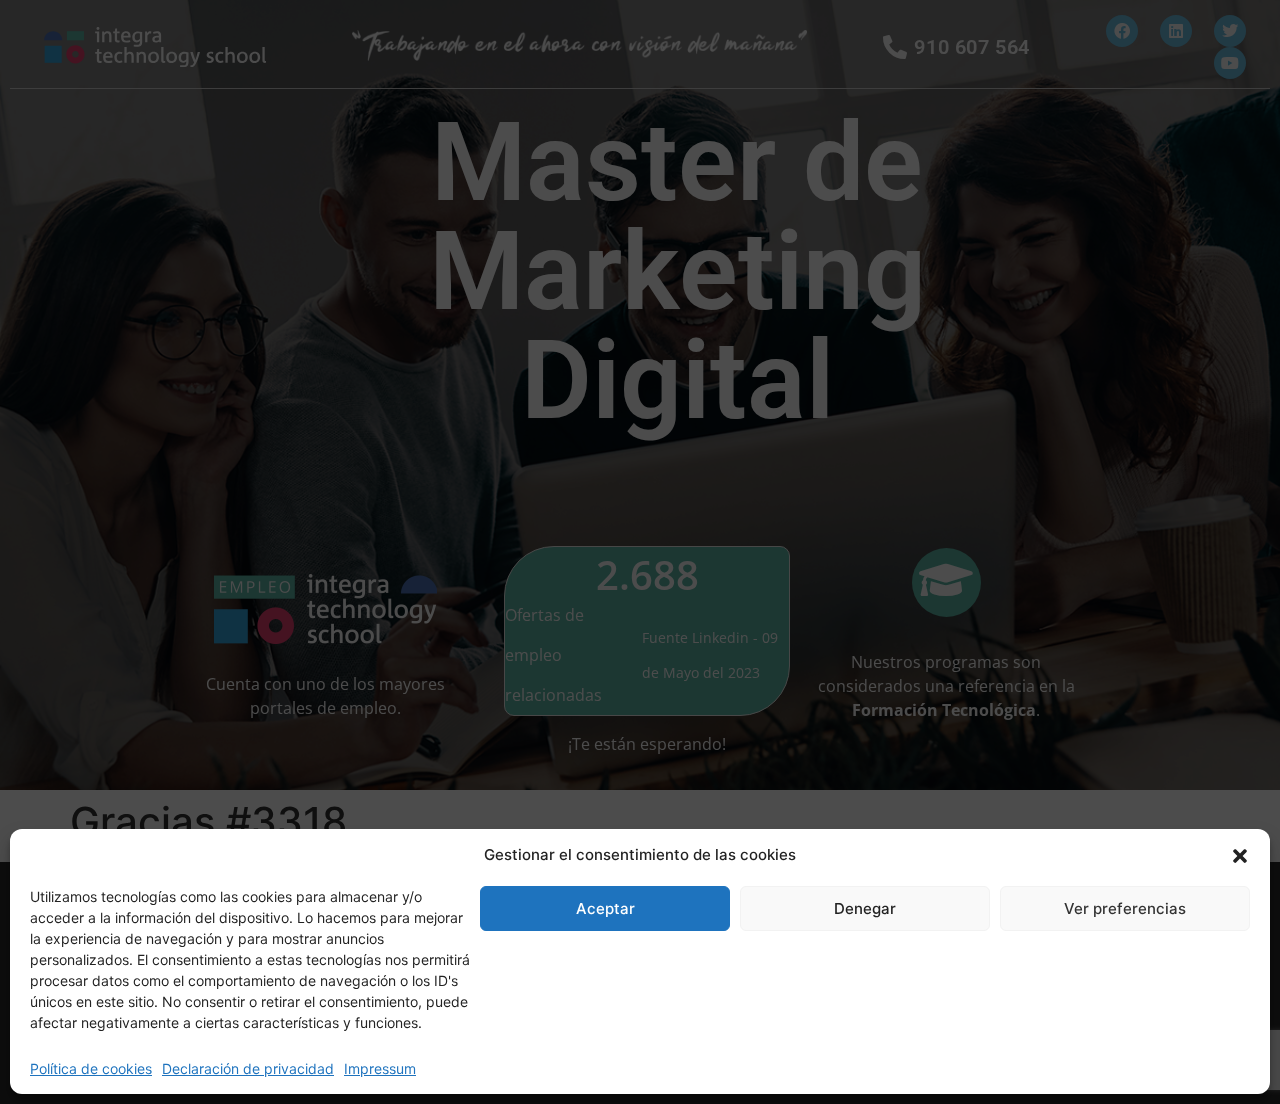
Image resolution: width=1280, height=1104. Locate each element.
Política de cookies (91, 1068)
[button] (1240, 855)
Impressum (380, 1068)
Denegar (865, 908)
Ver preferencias (1125, 908)
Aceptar (605, 908)
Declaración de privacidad (248, 1068)
